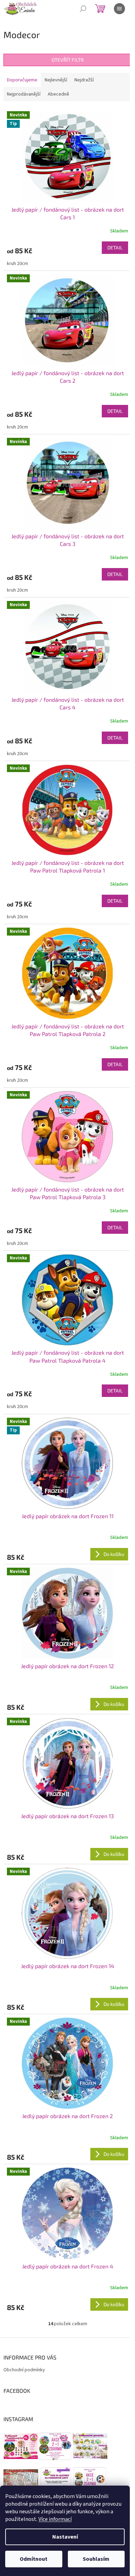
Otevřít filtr (68, 60)
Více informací (55, 2519)
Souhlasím (96, 2559)
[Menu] (119, 9)
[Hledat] (83, 9)
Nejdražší (84, 80)
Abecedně (58, 94)
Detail (115, 247)
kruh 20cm (17, 264)
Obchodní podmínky (24, 2370)
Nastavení (65, 2537)
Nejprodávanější (24, 94)
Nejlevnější (56, 80)
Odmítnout (34, 2559)
